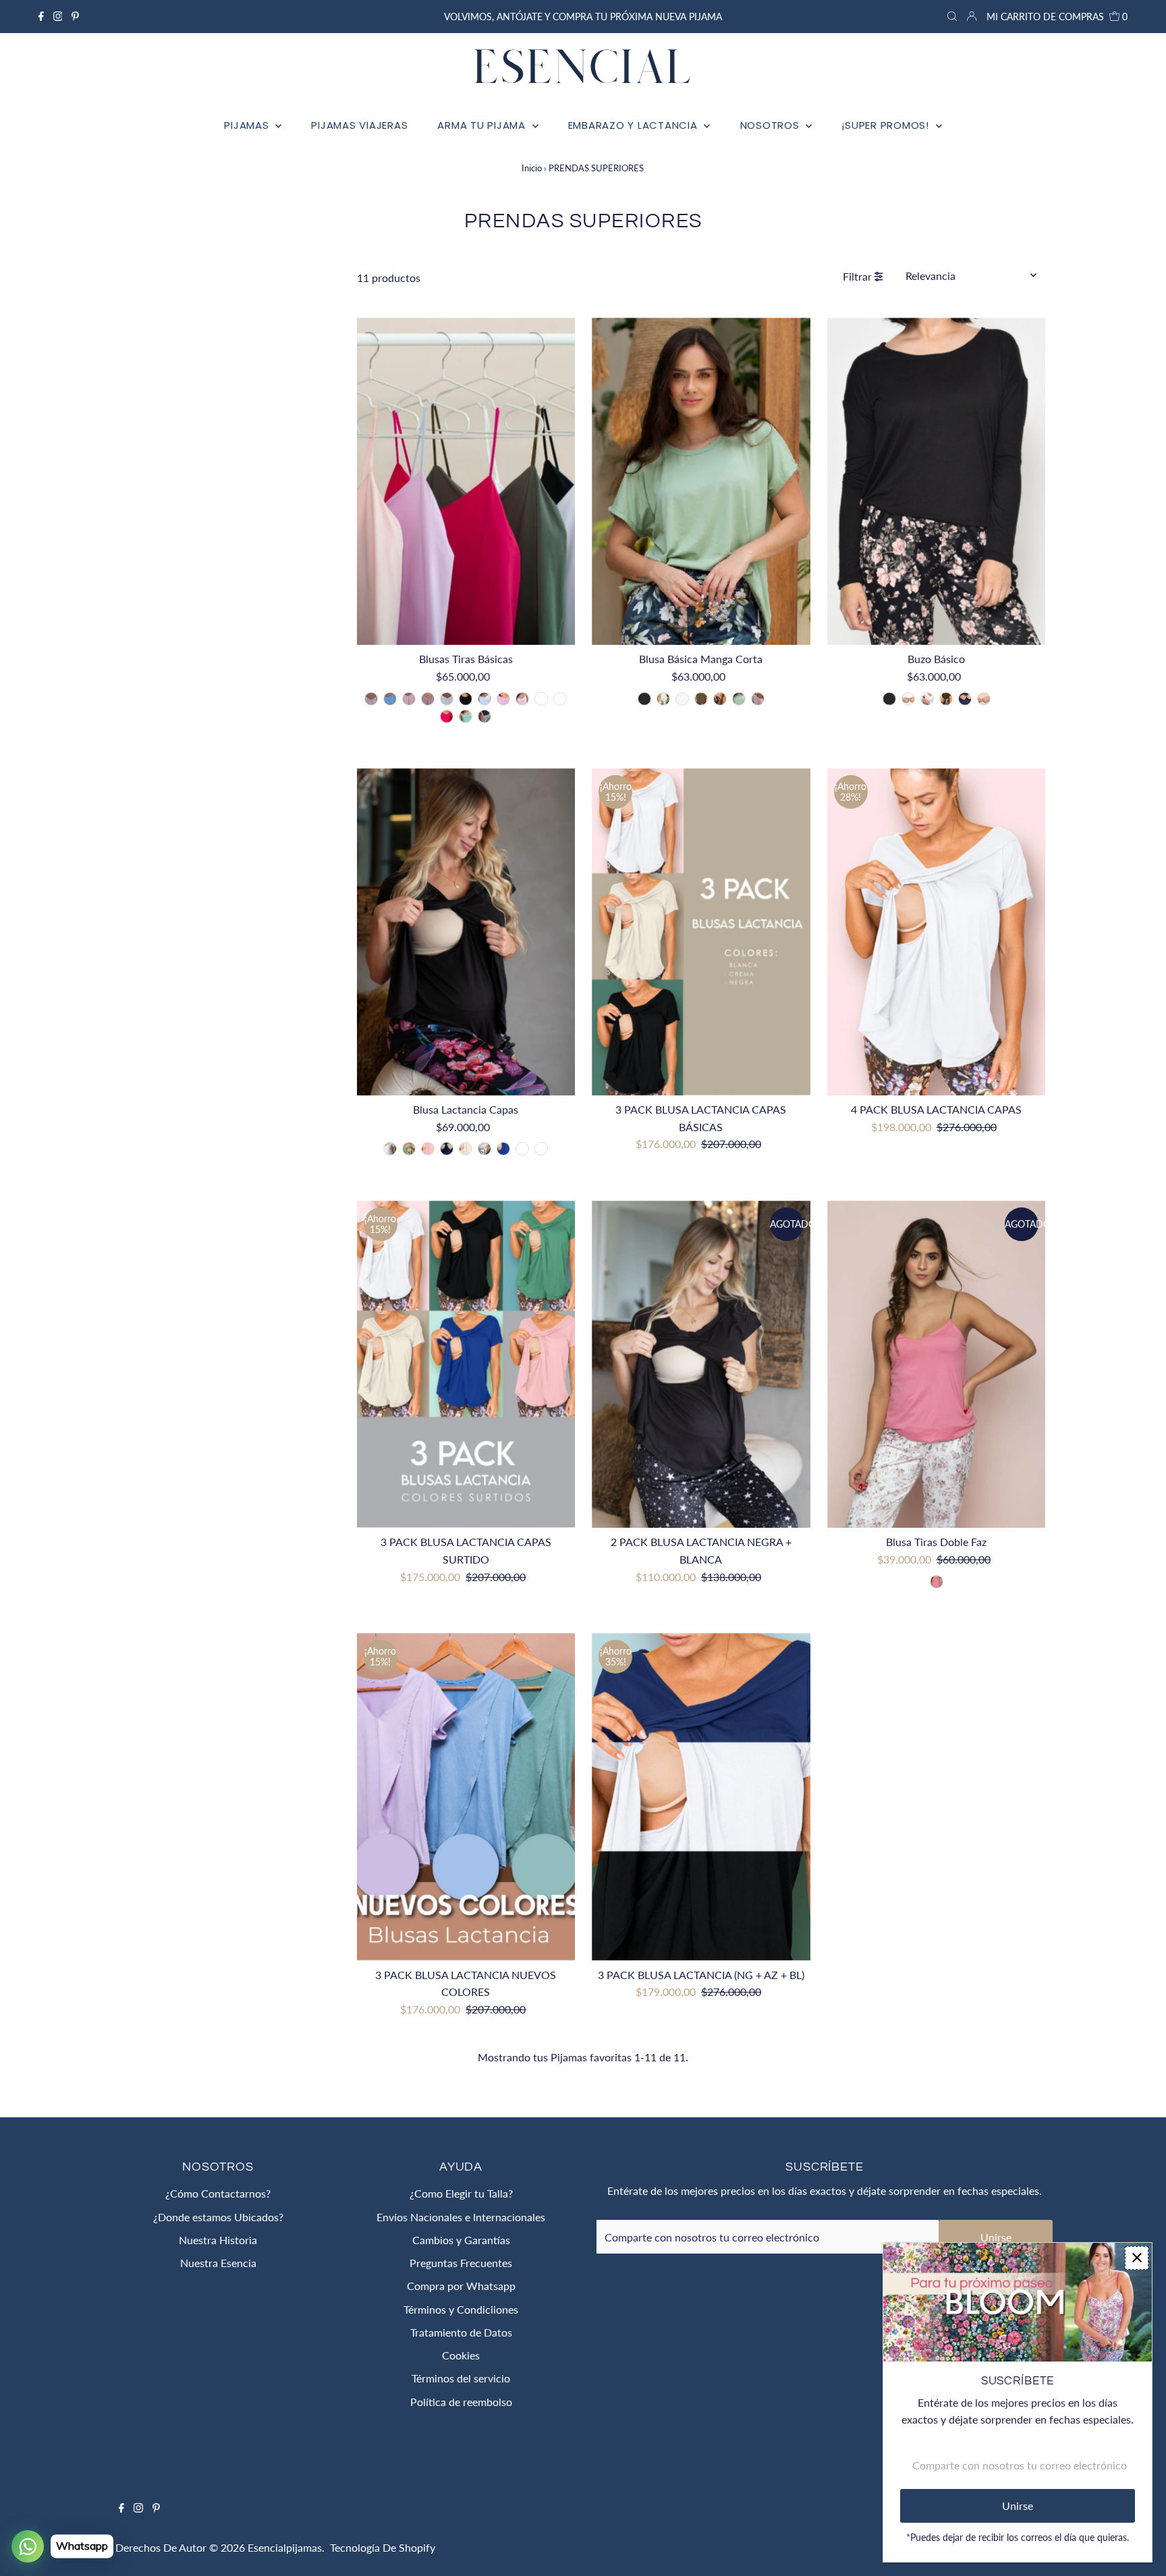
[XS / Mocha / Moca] (428, 699)
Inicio (532, 168)
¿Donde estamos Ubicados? (218, 2217)
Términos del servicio (461, 2378)
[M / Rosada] (447, 716)
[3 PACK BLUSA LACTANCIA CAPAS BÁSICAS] (701, 932)
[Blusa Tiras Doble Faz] (937, 1364)
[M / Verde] (466, 716)
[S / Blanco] (663, 699)
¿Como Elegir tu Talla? (461, 2193)
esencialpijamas (285, 2547)
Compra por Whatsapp (461, 2286)
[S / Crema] (682, 699)
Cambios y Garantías (461, 2240)
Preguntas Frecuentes (461, 2263)
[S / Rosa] (428, 1149)
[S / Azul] (965, 699)
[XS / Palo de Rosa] (522, 699)
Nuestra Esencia (218, 2263)
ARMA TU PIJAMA (483, 125)
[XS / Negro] (466, 699)
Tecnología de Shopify (383, 2547)
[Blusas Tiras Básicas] (466, 481)
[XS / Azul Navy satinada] (541, 699)
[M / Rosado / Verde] (937, 1582)
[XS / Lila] (503, 699)
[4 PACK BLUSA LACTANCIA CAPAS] (937, 932)
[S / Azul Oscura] (447, 1149)
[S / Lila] (522, 1149)
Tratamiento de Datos (461, 2332)
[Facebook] (41, 17)
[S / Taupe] (720, 699)
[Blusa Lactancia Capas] (466, 932)
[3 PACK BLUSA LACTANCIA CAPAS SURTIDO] (466, 1364)
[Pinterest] (75, 17)
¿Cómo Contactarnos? (218, 2193)
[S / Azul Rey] (503, 1149)
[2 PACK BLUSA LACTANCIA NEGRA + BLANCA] (701, 1364)
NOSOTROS (772, 125)
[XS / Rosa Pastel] (409, 699)
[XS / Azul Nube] (390, 699)
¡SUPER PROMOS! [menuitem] (887, 125)
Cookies (461, 2355)
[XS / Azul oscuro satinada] (560, 699)
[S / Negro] (644, 699)
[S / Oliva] (701, 699)
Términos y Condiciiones (461, 2309)
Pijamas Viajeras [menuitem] (359, 125)
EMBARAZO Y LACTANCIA (635, 125)
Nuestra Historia (218, 2240)
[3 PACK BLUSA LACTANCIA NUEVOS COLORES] (466, 1797)
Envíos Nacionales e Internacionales (461, 2217)
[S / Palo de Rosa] (758, 699)
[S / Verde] (739, 699)
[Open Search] (952, 17)
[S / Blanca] (390, 1149)
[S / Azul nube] (541, 1149)
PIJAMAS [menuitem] (248, 125)
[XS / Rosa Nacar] (371, 699)
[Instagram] (58, 17)
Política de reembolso (461, 2402)
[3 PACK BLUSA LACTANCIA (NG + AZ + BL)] (701, 1797)
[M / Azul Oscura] (484, 716)
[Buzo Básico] (937, 481)
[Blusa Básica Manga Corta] (701, 481)
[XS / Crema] (447, 699)
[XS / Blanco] (484, 699)
